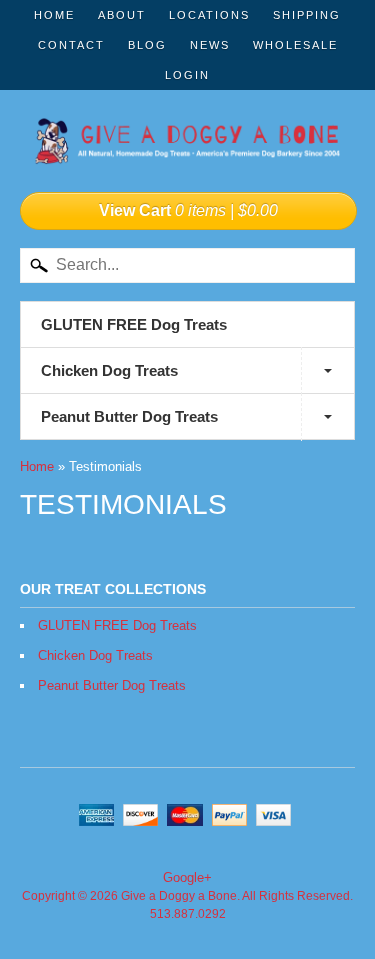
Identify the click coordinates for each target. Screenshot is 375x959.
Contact (71, 45)
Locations (209, 15)
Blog (147, 45)
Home (54, 15)
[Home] (187, 143)
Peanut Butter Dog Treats (129, 416)
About (122, 15)
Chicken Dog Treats (109, 370)
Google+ (187, 877)
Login (187, 75)
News (210, 45)
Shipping (307, 15)
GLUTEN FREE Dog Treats (134, 324)
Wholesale (295, 45)
